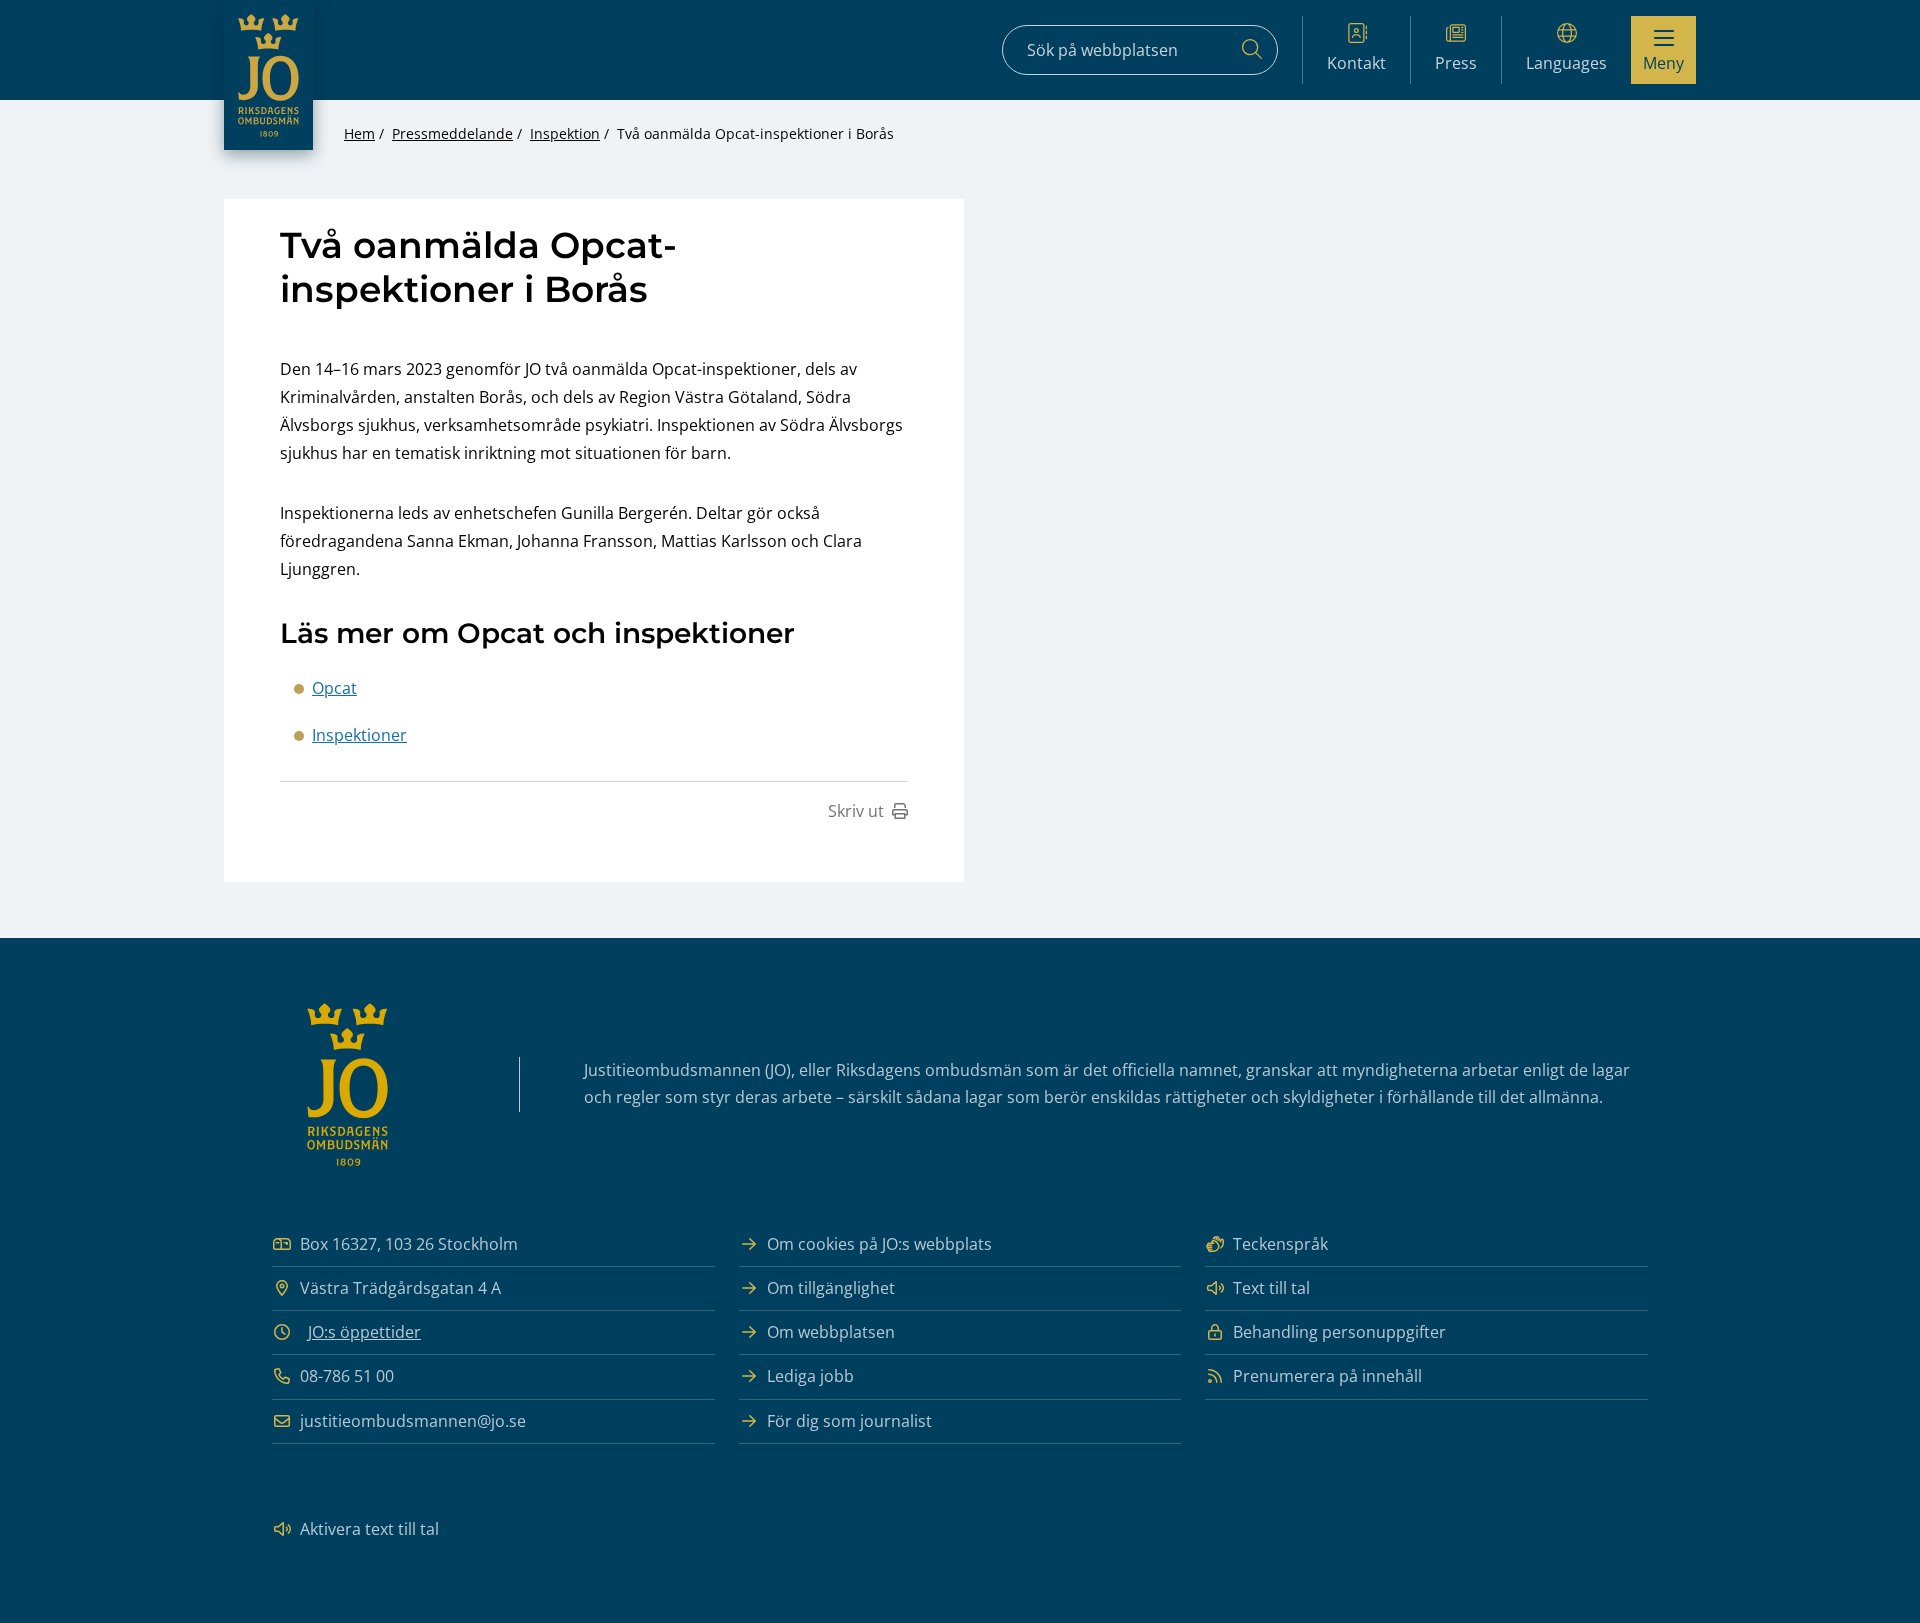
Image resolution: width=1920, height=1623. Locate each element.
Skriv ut (856, 811)
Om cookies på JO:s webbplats (879, 1244)
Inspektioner (359, 735)
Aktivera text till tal (369, 1529)
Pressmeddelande (452, 133)
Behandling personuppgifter (1339, 1332)
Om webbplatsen (831, 1332)
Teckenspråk (1280, 1244)
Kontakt (1356, 63)
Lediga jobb (810, 1376)
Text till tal (1271, 1288)
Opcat (334, 688)
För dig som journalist (849, 1421)
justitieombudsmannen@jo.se (413, 1421)
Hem (359, 133)
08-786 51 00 (347, 1376)
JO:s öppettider (364, 1332)
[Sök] (1252, 50)
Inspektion (565, 133)
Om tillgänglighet (831, 1288)
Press (1456, 63)
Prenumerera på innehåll (1327, 1376)
